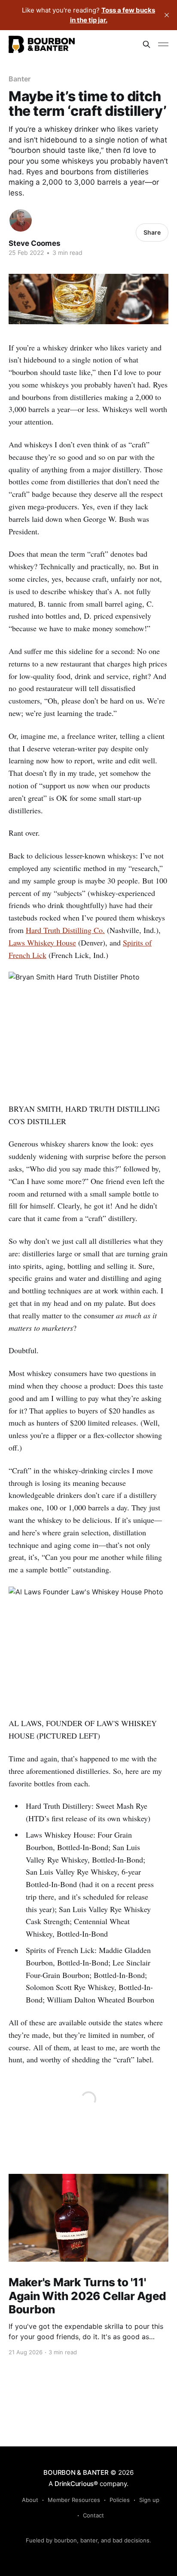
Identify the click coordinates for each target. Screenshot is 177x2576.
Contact (93, 2515)
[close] (167, 15)
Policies (120, 2500)
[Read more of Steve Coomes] (21, 220)
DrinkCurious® (76, 2484)
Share (152, 232)
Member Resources (74, 2500)
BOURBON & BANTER (76, 2472)
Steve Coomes (35, 243)
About (30, 2500)
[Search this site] (146, 44)
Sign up (149, 2500)
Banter (20, 79)
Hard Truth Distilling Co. (65, 930)
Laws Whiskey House (42, 942)
